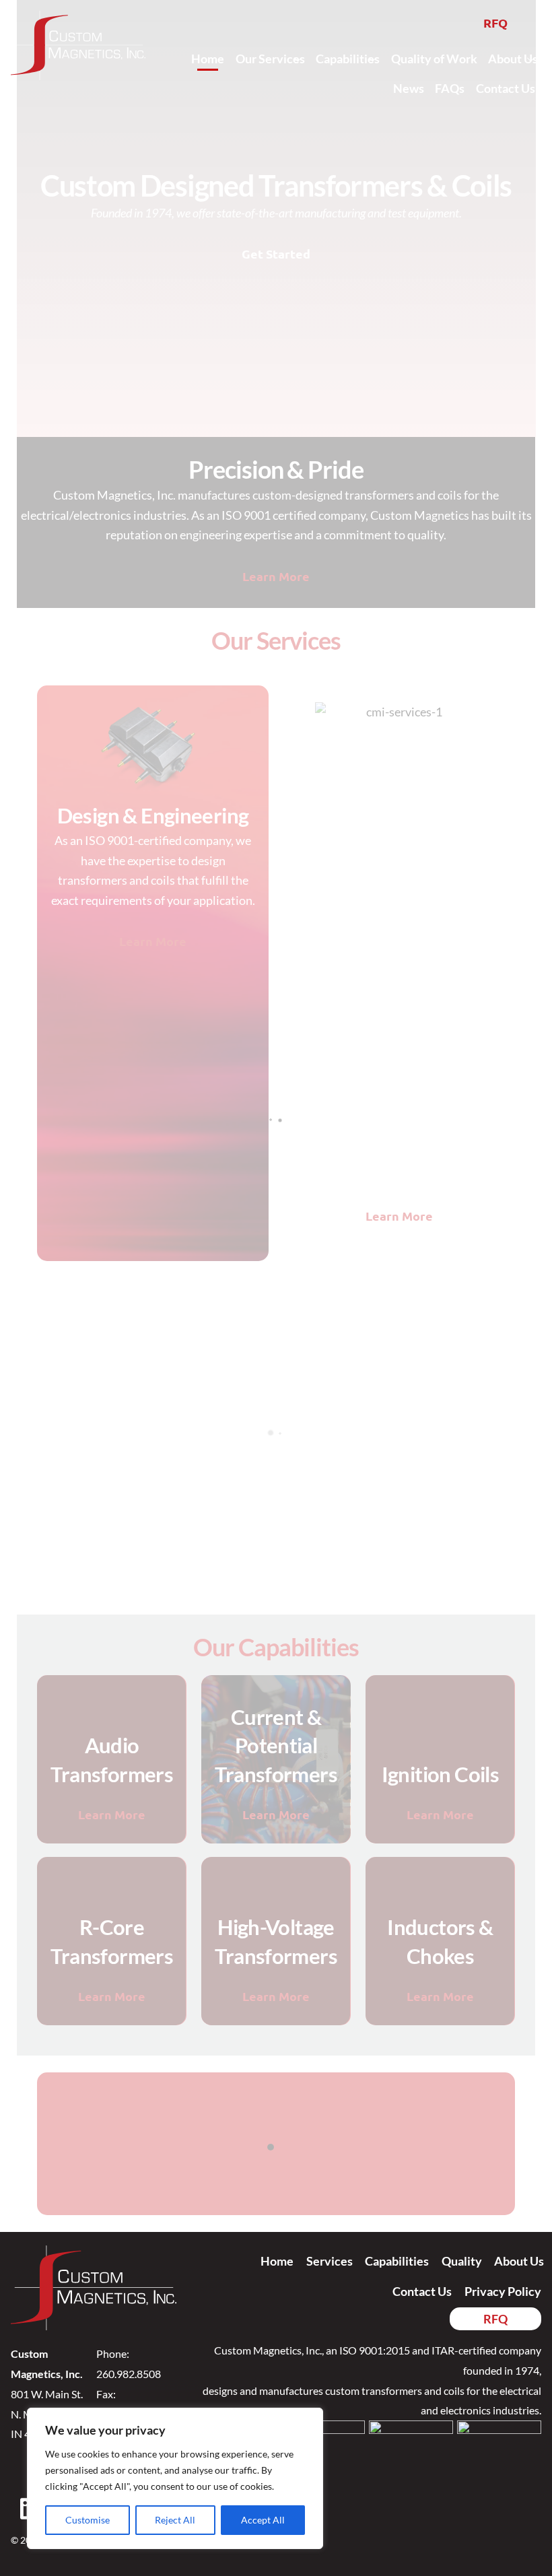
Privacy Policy (503, 2291)
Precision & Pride (276, 469)
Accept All (263, 2520)
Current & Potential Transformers (276, 1746)
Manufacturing (399, 1090)
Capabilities (348, 59)
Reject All (175, 2520)
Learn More (276, 576)
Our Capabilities (276, 1647)
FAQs (450, 88)
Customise (88, 2520)
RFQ (495, 23)
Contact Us (506, 88)
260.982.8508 (129, 2374)
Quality (462, 2261)
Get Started (276, 253)
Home (208, 59)
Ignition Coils (440, 1774)
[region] (175, 2478)
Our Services (270, 59)
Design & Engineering (153, 816)
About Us (513, 59)
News (409, 88)
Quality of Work (434, 59)
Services (330, 2261)
